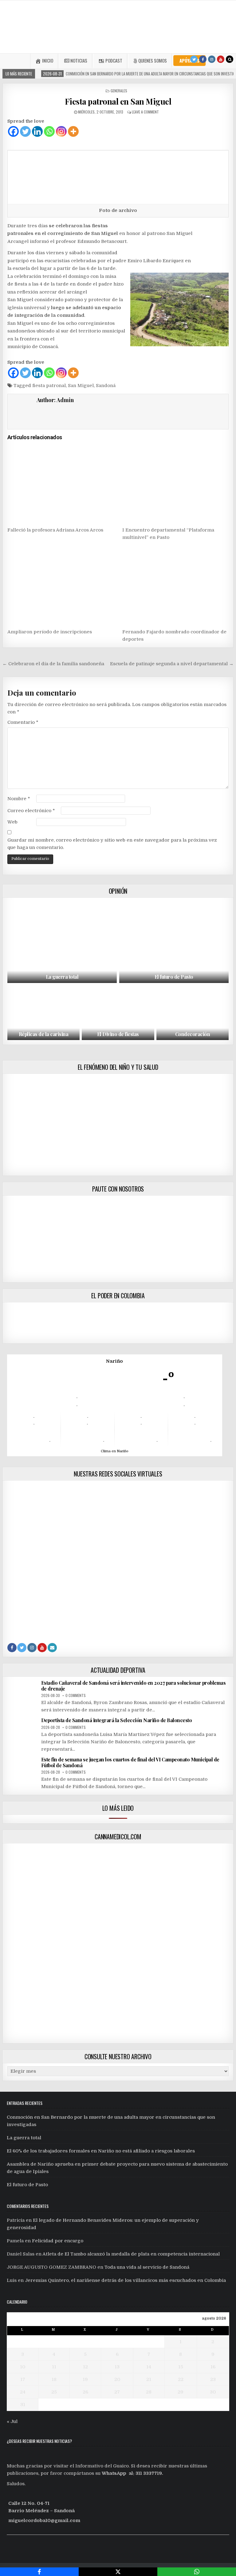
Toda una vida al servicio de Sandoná (147, 2267)
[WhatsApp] (197, 2572)
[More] (73, 131)
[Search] (230, 59)
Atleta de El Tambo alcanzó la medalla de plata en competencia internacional (131, 2254)
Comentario (23, 722)
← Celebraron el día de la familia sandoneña (53, 664)
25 (54, 2392)
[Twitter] (194, 59)
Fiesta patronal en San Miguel (118, 101)
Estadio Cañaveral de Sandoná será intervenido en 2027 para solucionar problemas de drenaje (134, 1686)
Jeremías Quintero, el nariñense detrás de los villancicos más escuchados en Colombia (125, 2280)
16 (213, 2367)
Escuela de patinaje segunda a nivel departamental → (172, 664)
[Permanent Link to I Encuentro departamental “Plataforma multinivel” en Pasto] (175, 483)
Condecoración (193, 1034)
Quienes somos (153, 60)
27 (117, 2392)
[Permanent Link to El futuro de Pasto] (174, 942)
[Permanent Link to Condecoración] (193, 1013)
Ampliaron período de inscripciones (50, 632)
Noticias (79, 60)
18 (54, 2379)
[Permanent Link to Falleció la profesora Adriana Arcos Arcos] (61, 483)
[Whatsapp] (49, 131)
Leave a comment (145, 112)
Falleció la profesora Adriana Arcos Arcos (55, 530)
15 (181, 2367)
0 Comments (76, 1695)
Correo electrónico (31, 811)
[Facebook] (203, 59)
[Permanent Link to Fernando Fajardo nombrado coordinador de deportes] (175, 585)
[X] (118, 2572)
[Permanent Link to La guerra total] (62, 942)
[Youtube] (221, 59)
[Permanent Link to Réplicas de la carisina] (43, 1013)
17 (23, 2379)
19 (85, 2379)
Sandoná (106, 386)
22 (181, 2379)
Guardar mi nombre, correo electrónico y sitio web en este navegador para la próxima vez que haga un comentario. (112, 844)
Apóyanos (189, 60)
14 (149, 2367)
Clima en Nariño (115, 1451)
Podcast (114, 60)
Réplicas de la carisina (44, 1034)
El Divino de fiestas (118, 1034)
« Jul (12, 2421)
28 (149, 2392)
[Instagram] (212, 59)
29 (181, 2392)
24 (23, 2392)
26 (85, 2392)
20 (117, 2379)
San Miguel (81, 386)
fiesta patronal (49, 386)
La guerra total (62, 977)
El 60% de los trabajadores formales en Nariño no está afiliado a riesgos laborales (101, 2151)
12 (85, 2367)
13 (117, 2367)
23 (213, 2379)
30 (213, 2392)
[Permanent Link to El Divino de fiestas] (118, 1013)
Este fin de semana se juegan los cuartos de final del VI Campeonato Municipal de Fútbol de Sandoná (130, 1762)
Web (12, 822)
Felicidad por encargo (58, 2241)
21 (149, 2379)
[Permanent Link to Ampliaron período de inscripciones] (61, 585)
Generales (119, 91)
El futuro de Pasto (174, 977)
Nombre (19, 799)
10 (23, 2367)
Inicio (48, 60)
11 (54, 2367)
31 (23, 2405)
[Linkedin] (37, 131)
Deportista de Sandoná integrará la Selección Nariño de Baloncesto (117, 1720)
